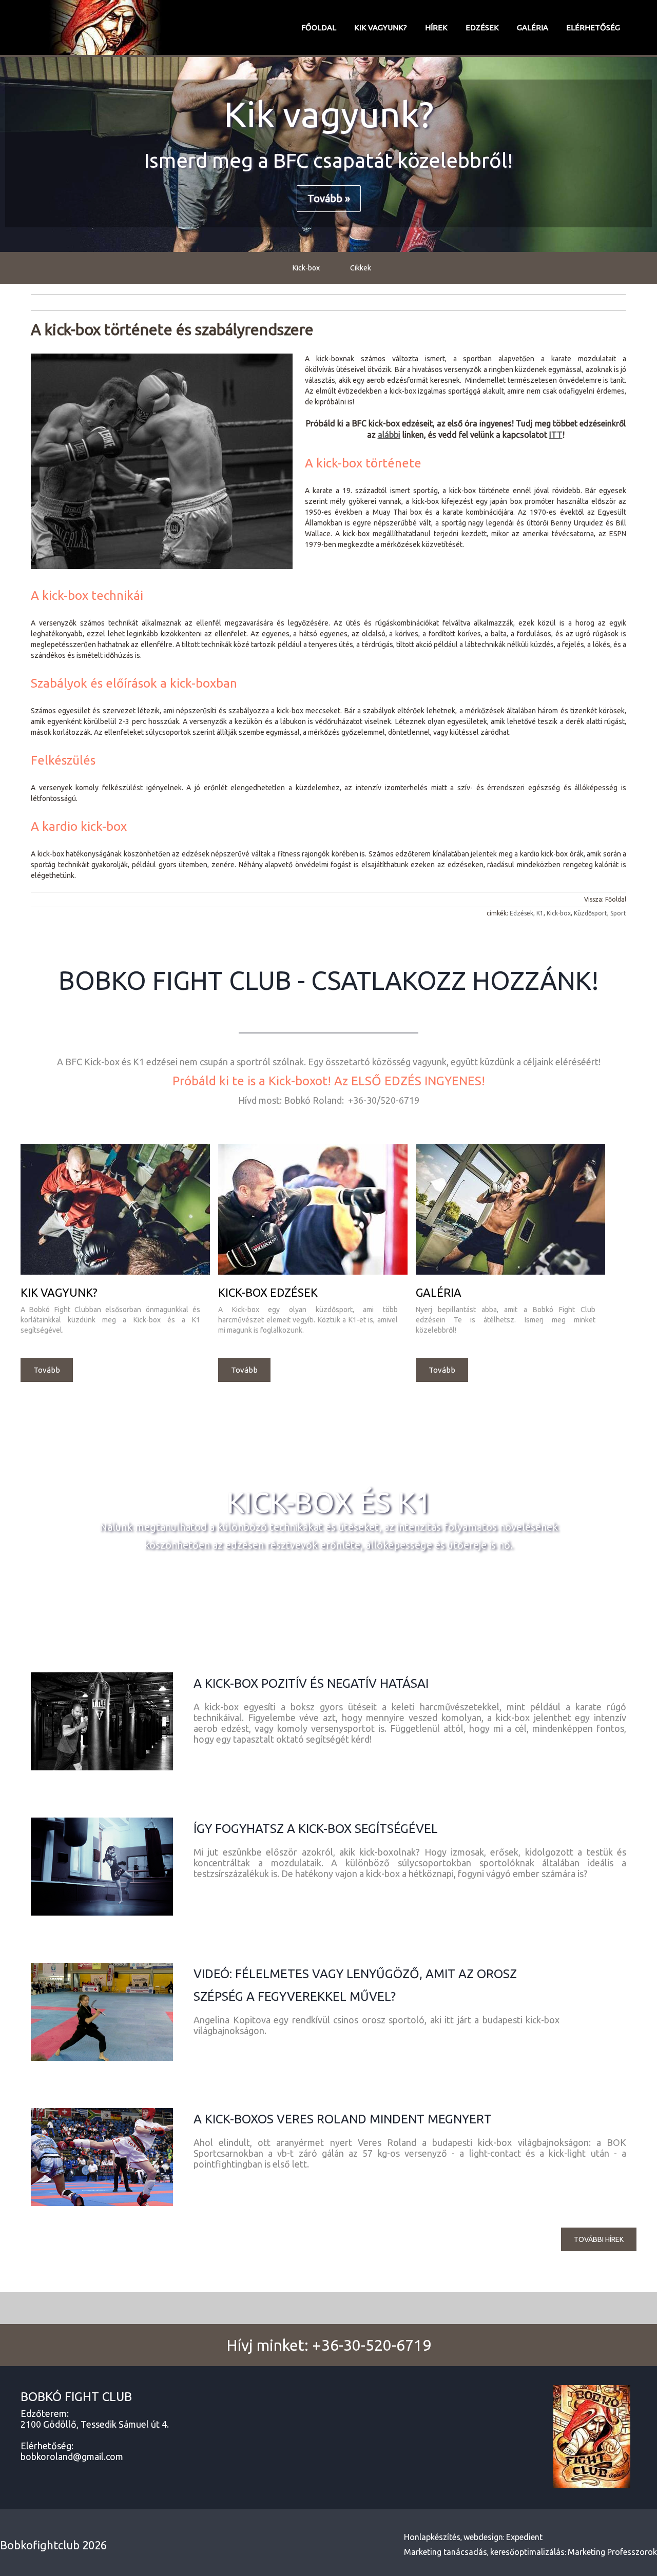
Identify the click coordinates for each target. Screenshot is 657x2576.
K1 (540, 913)
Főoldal (319, 27)
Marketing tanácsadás (446, 2552)
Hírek (436, 27)
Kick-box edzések (268, 1292)
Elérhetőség (593, 27)
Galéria (533, 27)
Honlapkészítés (432, 2537)
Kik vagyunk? (381, 27)
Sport (618, 913)
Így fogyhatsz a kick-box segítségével (316, 1829)
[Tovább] (115, 1273)
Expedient (524, 2537)
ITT (556, 435)
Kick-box (306, 268)
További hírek (599, 2239)
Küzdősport (591, 913)
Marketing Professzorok (612, 2552)
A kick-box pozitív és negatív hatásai (311, 1683)
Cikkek (361, 268)
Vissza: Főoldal (605, 899)
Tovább (47, 1370)
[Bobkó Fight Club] (105, 28)
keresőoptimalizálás (527, 2552)
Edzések (482, 27)
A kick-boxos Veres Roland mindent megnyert (343, 2119)
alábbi (389, 435)
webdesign (483, 2537)
